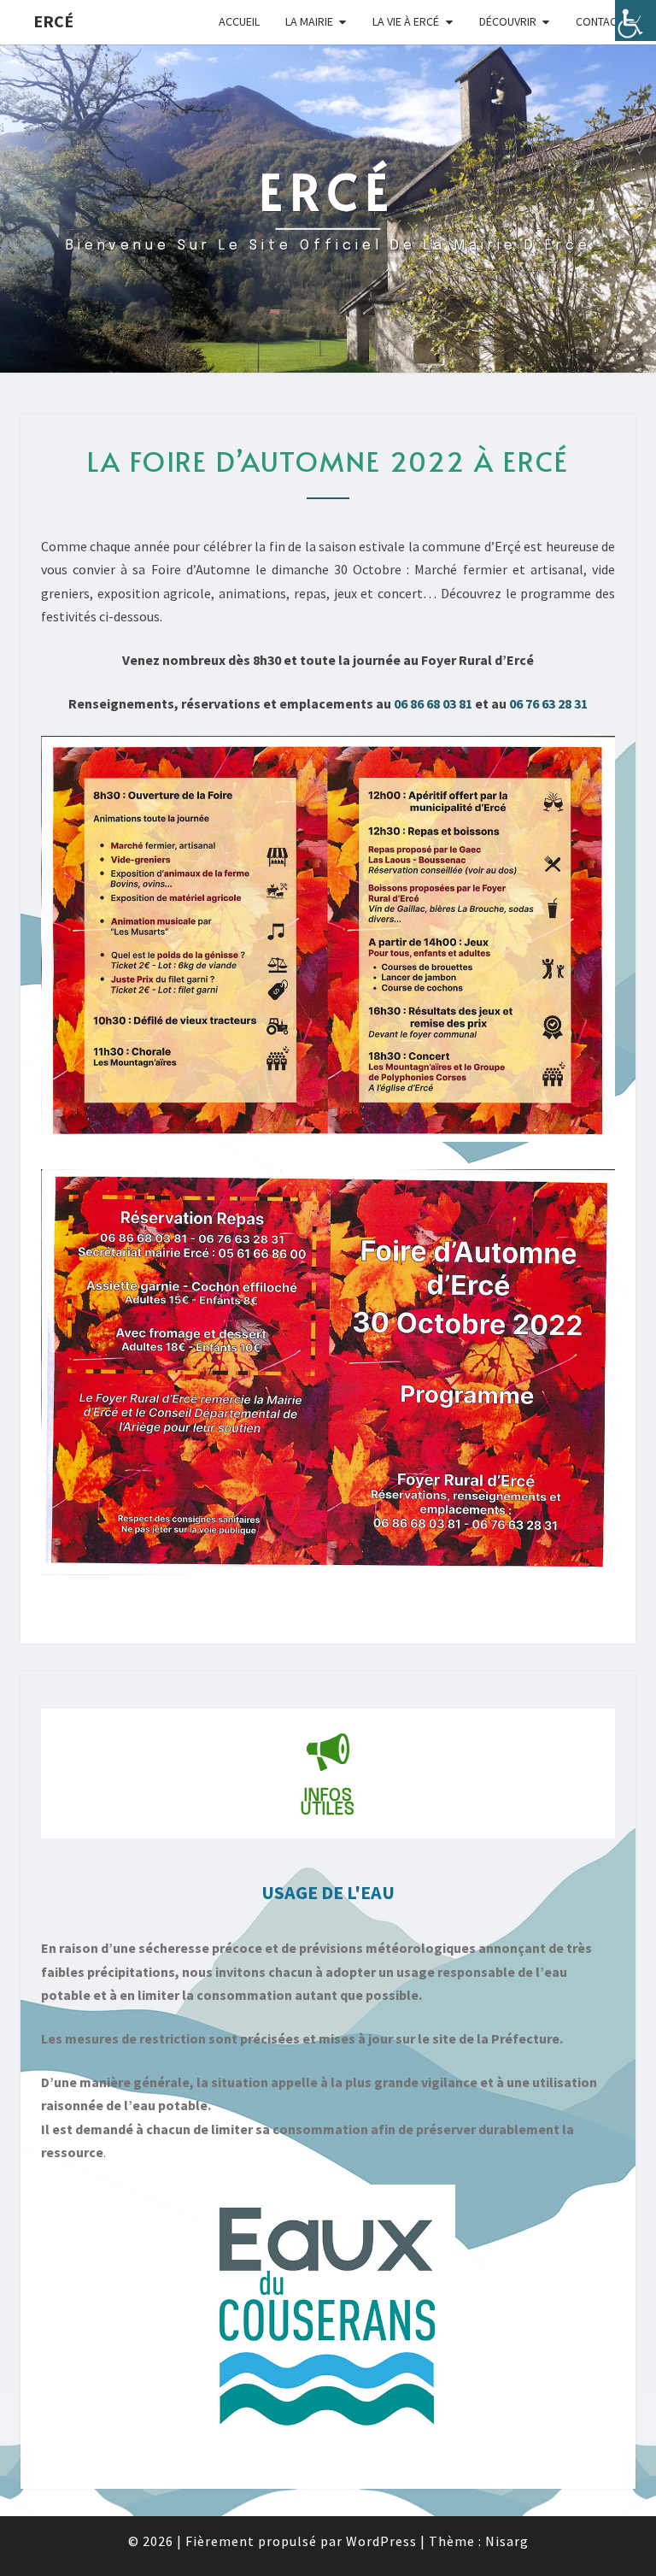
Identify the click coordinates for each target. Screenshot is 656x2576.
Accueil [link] (239, 21)
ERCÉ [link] (53, 21)
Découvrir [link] (508, 21)
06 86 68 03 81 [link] (433, 703)
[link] (635, 21)
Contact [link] (599, 21)
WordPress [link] (381, 2541)
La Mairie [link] (309, 21)
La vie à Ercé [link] (406, 21)
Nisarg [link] (507, 2541)
